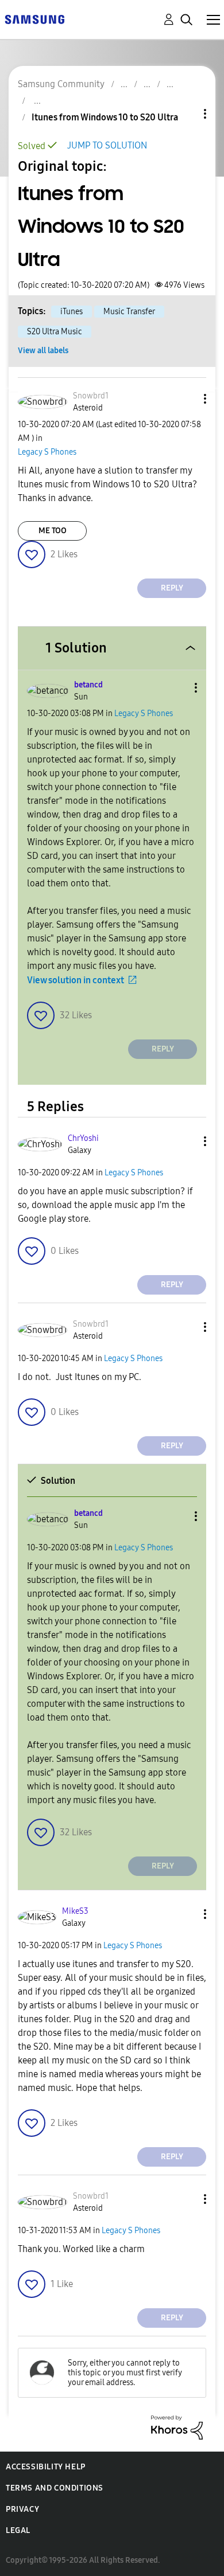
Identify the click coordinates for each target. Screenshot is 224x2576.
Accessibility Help (46, 2467)
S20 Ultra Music (55, 332)
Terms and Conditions (55, 2488)
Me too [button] (53, 531)
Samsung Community (61, 84)
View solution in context (76, 980)
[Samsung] (34, 19)
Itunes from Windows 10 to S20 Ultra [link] (105, 117)
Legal (18, 2530)
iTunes (72, 312)
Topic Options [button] (186, 114)
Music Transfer (129, 312)
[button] (186, 399)
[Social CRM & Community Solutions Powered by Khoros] (177, 2427)
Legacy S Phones (47, 452)
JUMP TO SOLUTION (107, 145)
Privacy (22, 2509)
